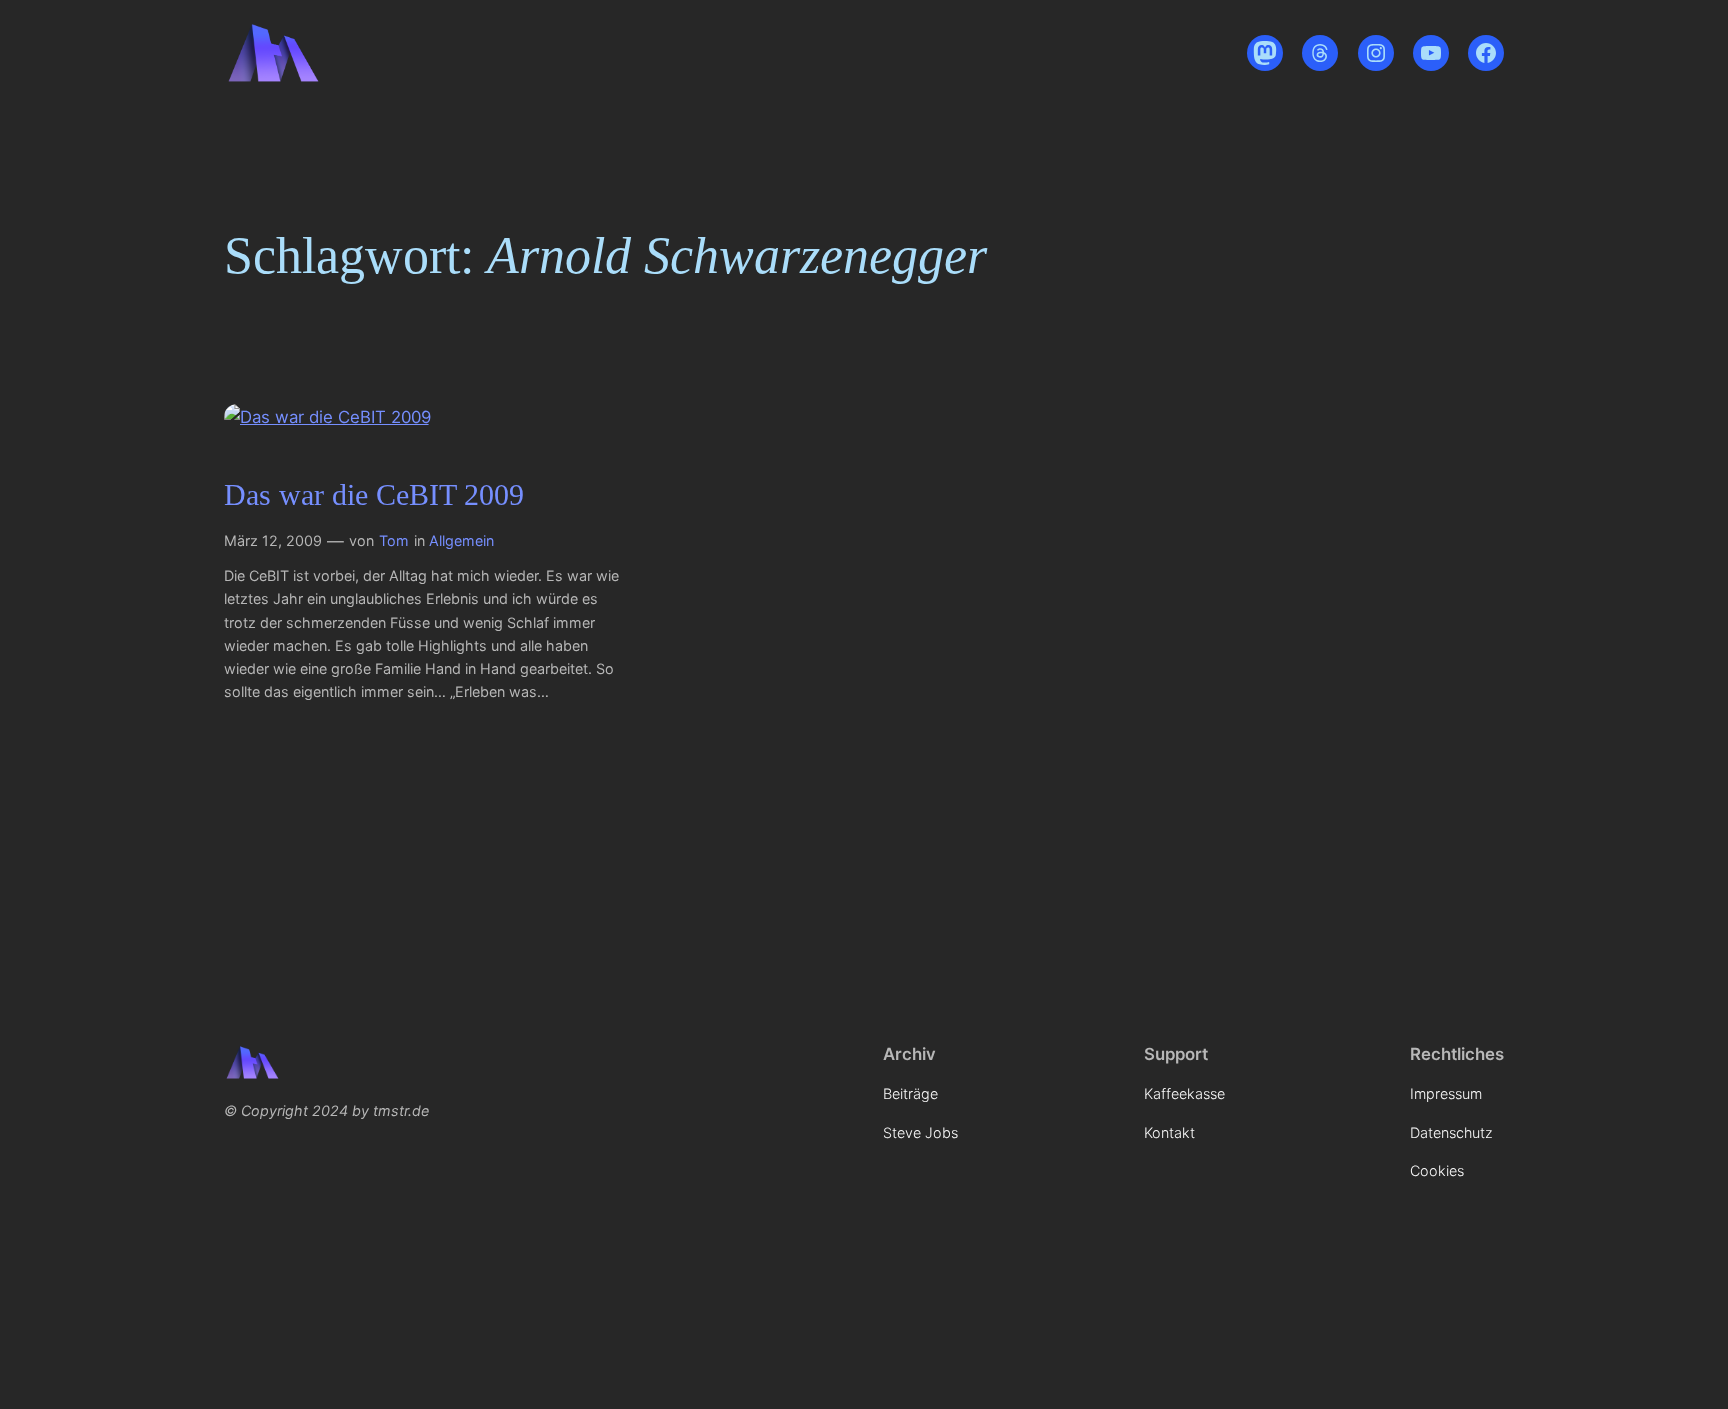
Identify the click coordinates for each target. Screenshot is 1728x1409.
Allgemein (461, 540)
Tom (394, 540)
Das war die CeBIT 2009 (374, 495)
